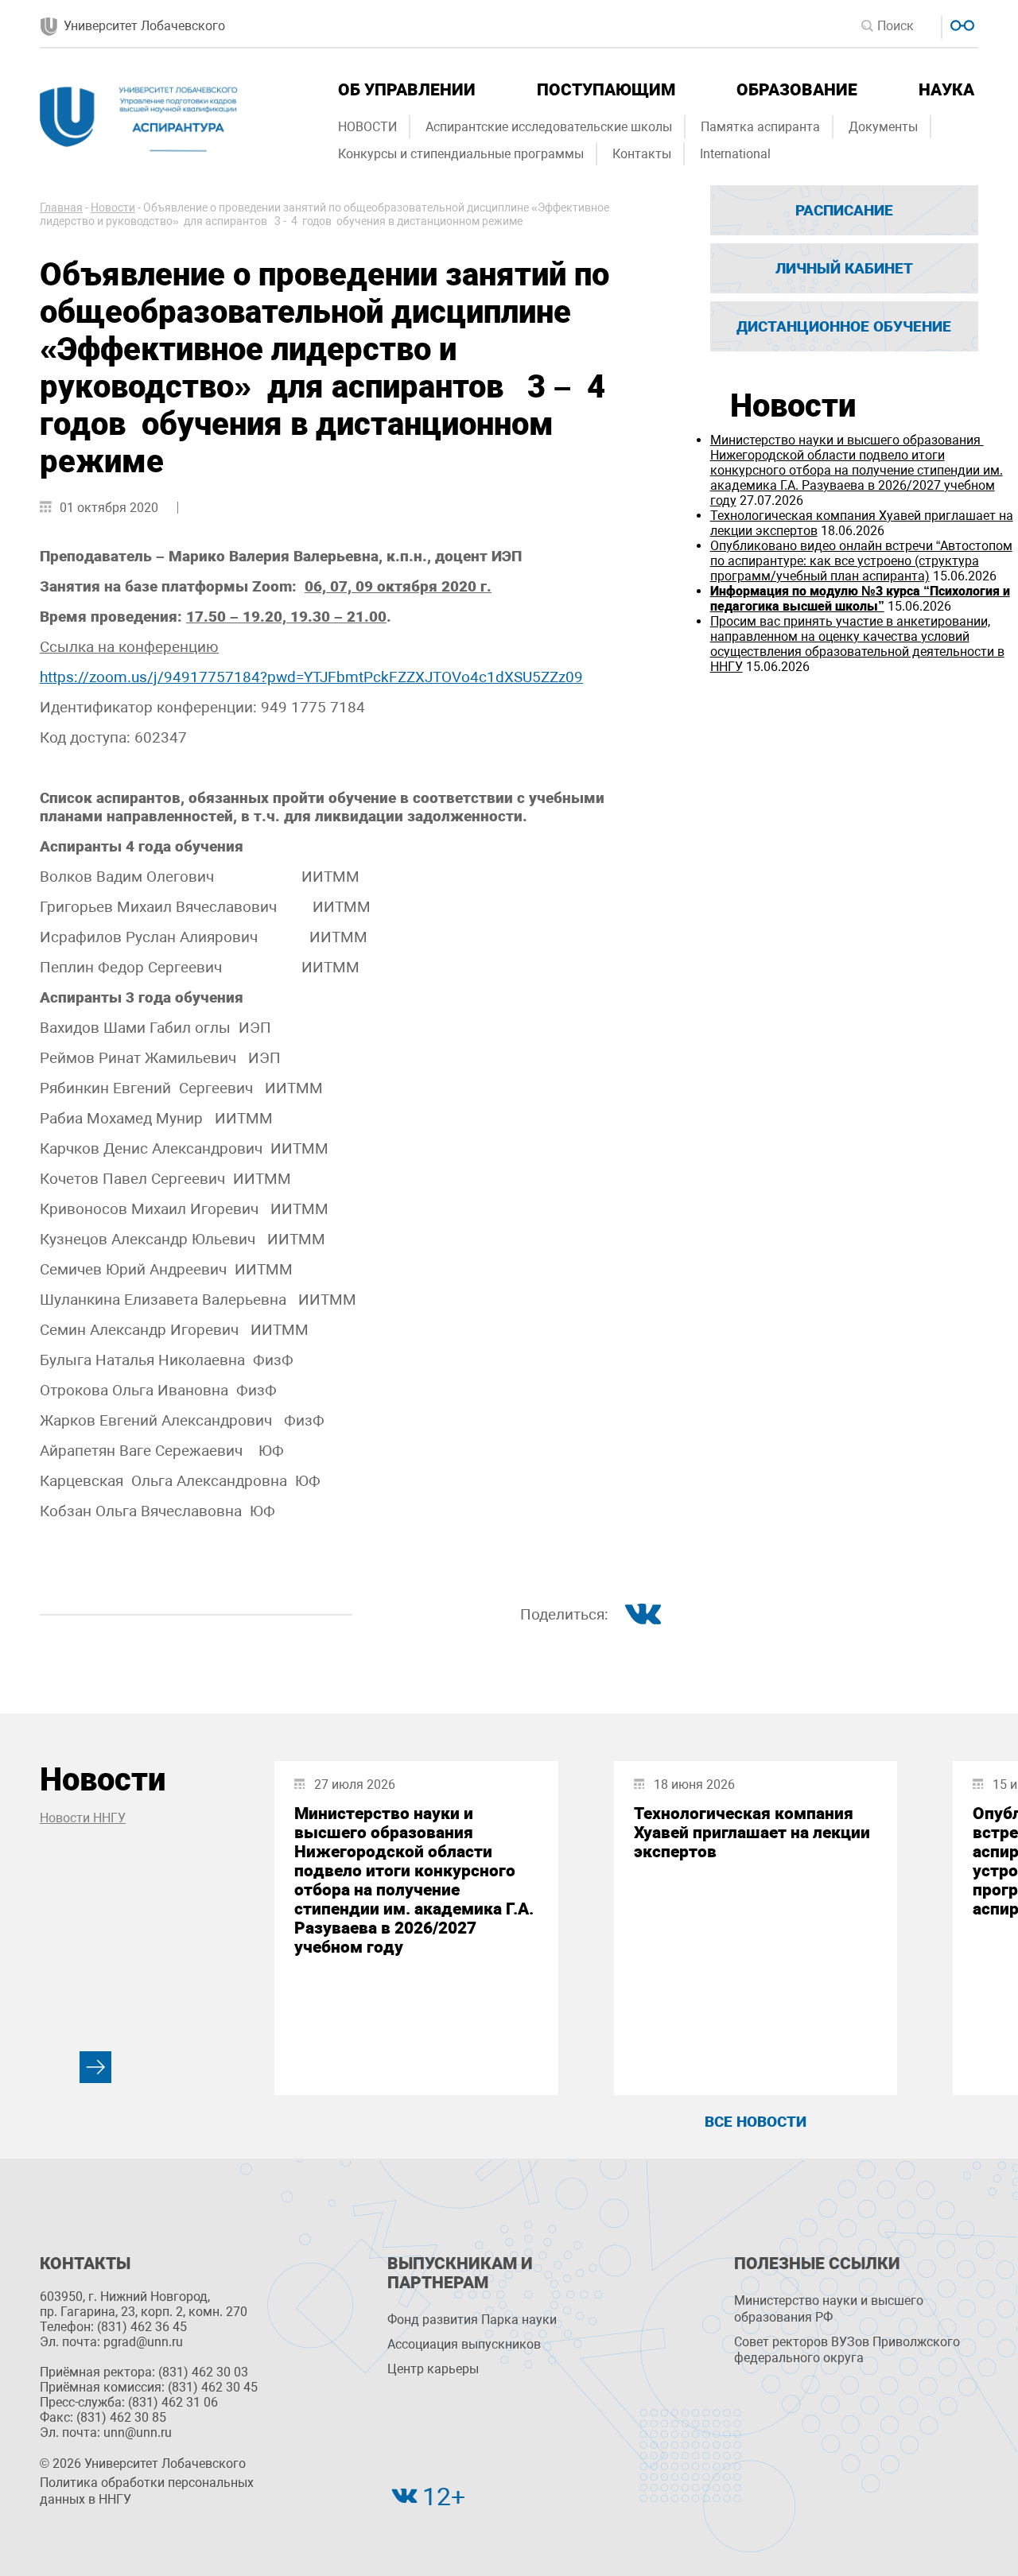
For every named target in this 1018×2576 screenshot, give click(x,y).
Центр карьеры (433, 2369)
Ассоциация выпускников (464, 2344)
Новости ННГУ (83, 1818)
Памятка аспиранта (760, 127)
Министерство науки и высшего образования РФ (829, 2309)
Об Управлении (407, 90)
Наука (946, 90)
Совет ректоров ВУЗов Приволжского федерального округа (847, 2350)
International (735, 154)
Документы (883, 127)
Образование (797, 90)
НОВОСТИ (367, 127)
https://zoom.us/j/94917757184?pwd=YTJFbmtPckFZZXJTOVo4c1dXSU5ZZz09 (311, 677)
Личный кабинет (844, 268)
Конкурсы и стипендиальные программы (461, 154)
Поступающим (606, 90)
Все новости (756, 2122)
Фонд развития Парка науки (472, 2320)
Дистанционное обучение (844, 326)
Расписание (844, 210)
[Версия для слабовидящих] (960, 23)
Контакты (642, 154)
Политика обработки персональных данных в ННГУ (147, 2491)
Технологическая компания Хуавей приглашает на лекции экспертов (752, 1833)
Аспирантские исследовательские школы (549, 127)
